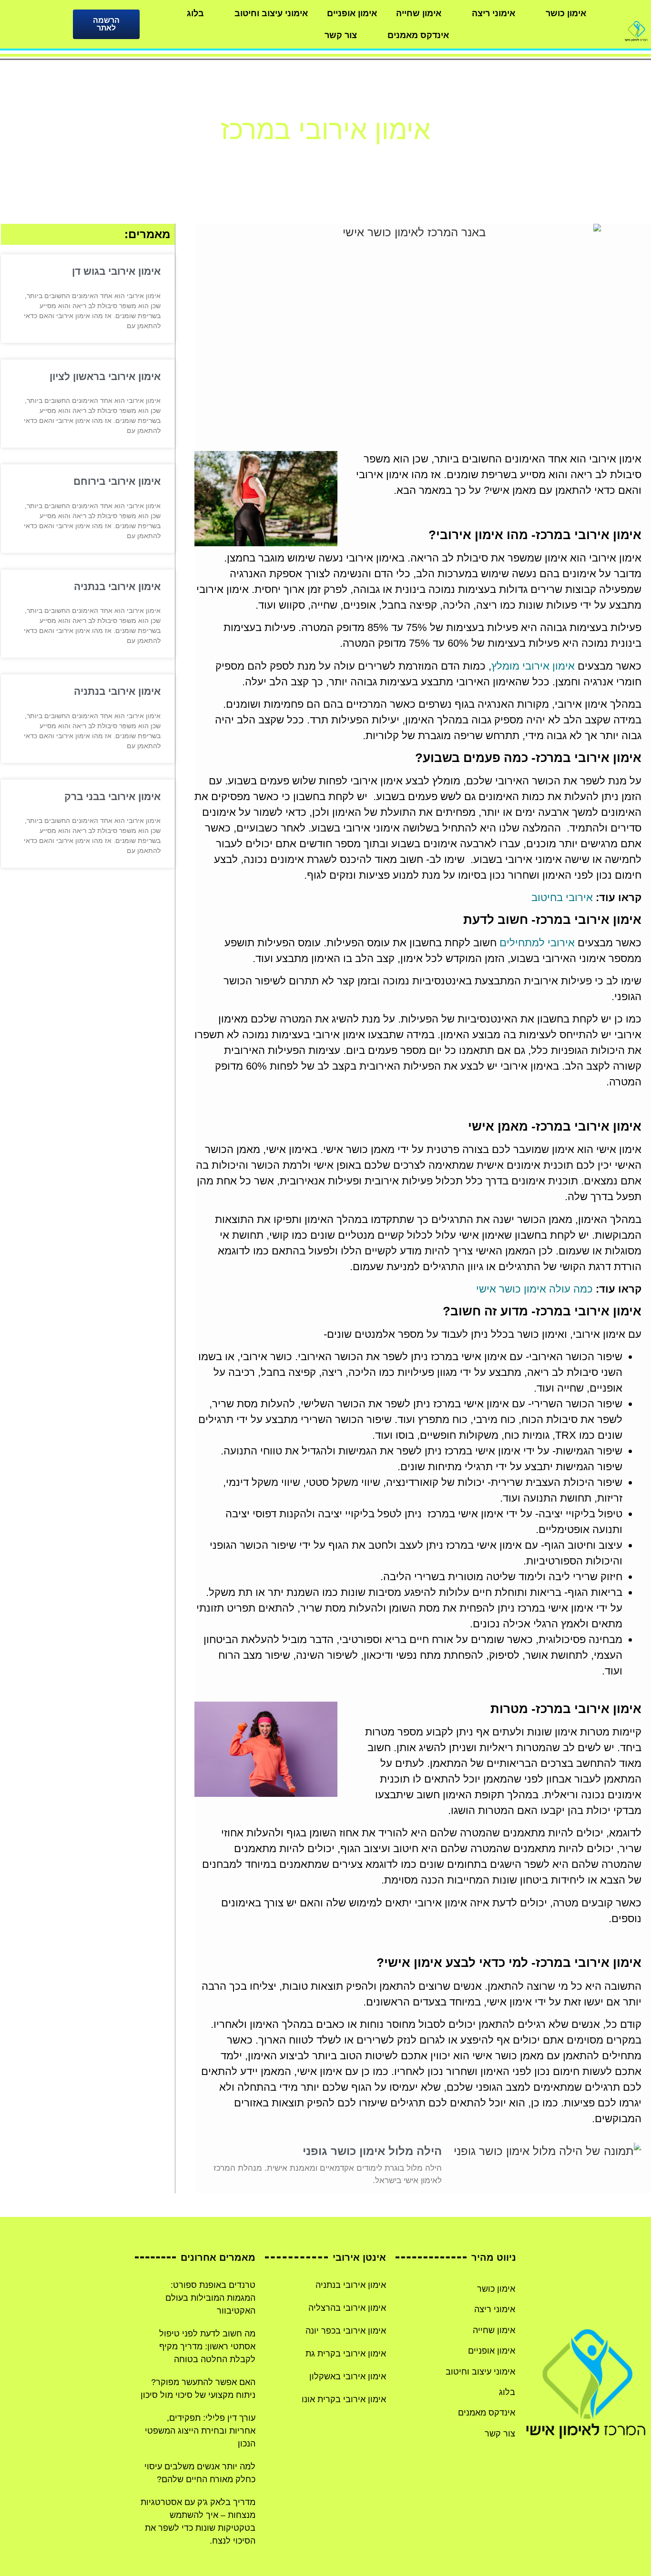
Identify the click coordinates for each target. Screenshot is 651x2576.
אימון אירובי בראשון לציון (105, 376)
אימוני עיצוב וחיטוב (271, 13)
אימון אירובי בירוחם (117, 481)
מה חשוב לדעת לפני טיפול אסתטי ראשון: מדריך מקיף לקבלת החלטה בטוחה (207, 2346)
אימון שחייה (419, 13)
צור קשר (341, 35)
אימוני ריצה (493, 13)
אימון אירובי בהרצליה (347, 2308)
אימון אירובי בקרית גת (346, 2354)
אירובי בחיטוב (562, 897)
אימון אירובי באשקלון (348, 2376)
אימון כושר (566, 13)
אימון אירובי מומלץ (533, 666)
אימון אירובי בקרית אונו (344, 2399)
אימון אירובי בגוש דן (116, 271)
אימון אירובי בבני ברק (112, 797)
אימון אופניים (352, 13)
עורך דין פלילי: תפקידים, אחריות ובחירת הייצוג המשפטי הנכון (200, 2431)
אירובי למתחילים (537, 943)
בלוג (195, 13)
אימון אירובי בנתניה (117, 586)
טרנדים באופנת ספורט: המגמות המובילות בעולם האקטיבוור (210, 2298)
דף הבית (359, 158)
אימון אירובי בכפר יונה (346, 2331)
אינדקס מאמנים (418, 35)
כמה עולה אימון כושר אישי (534, 1289)
